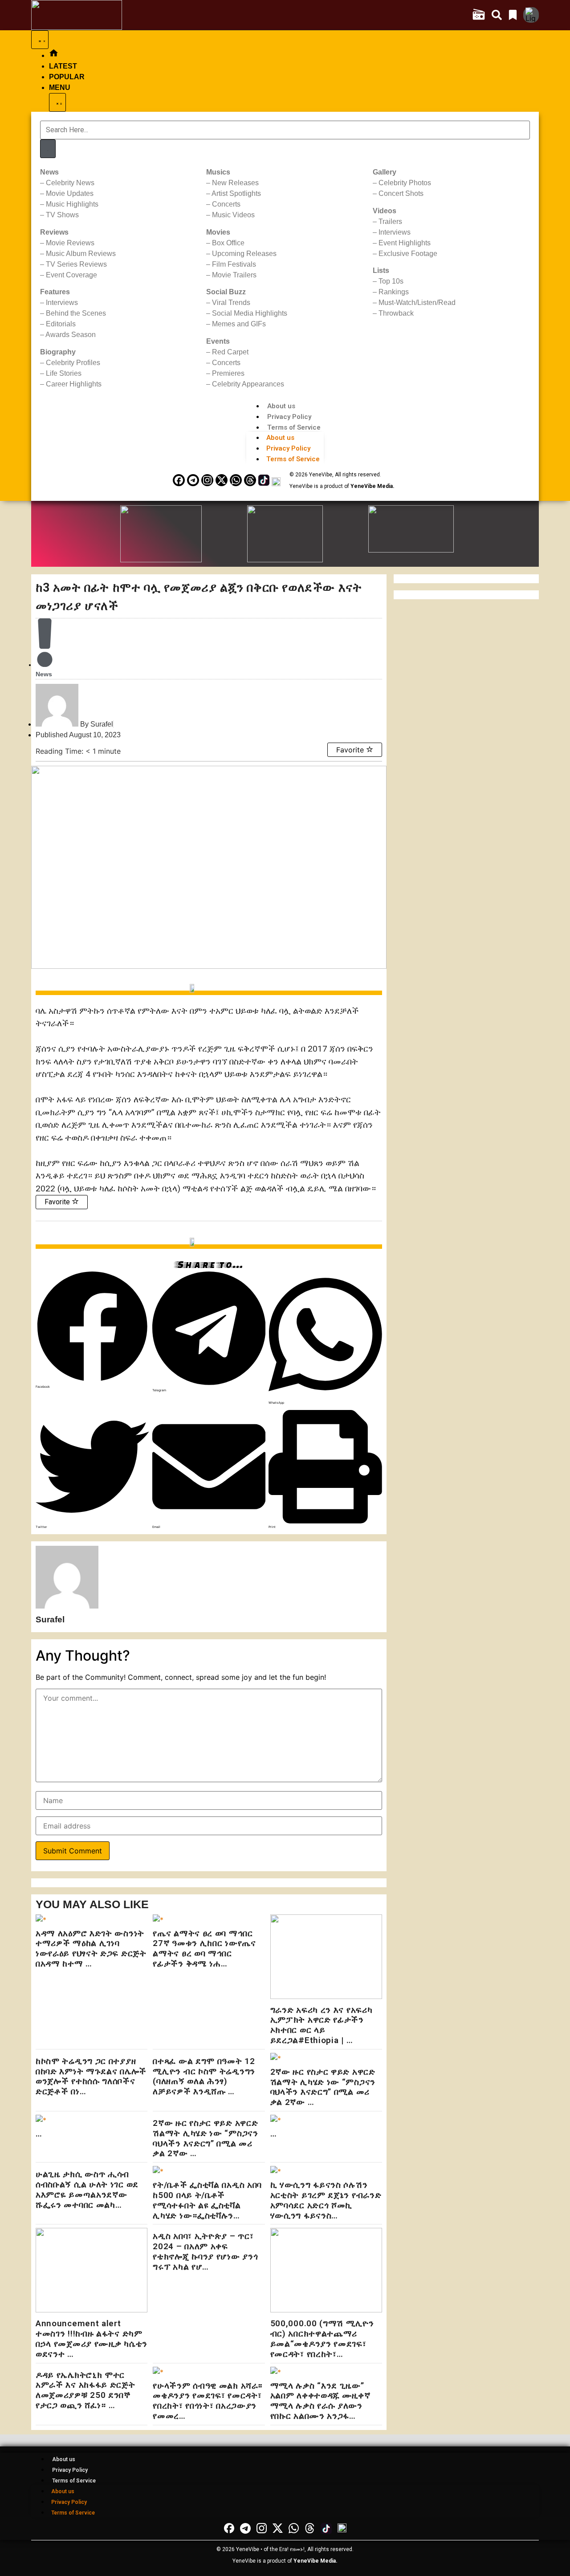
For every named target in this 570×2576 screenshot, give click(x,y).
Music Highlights (72, 204)
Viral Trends (231, 303)
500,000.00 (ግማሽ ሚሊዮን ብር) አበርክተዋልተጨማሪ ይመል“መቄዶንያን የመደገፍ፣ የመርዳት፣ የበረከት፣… (322, 2338)
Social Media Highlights (250, 313)
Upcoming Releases (244, 254)
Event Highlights (405, 243)
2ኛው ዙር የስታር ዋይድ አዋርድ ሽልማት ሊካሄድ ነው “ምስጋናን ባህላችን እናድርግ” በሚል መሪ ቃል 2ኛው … (323, 2087)
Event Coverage (71, 275)
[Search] (48, 149)
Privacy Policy (289, 417)
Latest (63, 66)
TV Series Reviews (76, 264)
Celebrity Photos (405, 183)
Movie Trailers (234, 275)
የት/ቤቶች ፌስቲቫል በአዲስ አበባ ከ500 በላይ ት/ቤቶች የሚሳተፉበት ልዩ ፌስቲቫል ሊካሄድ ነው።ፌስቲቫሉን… (207, 2200)
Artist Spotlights (236, 193)
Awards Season (71, 335)
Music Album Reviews (81, 254)
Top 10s (391, 281)
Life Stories (64, 373)
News (44, 674)
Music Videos (233, 215)
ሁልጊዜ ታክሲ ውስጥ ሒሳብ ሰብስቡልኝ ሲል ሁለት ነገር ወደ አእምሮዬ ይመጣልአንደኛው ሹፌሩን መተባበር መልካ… (87, 2189)
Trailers (390, 221)
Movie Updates (70, 193)
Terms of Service (294, 427)
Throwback (396, 313)
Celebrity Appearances (248, 384)
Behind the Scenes (76, 313)
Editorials (61, 324)
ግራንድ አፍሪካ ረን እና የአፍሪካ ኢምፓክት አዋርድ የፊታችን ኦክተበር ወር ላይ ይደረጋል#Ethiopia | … (322, 2025)
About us (281, 406)
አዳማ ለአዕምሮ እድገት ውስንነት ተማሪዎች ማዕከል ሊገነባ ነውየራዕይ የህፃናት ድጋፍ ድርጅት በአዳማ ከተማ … (91, 1948)
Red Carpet (230, 352)
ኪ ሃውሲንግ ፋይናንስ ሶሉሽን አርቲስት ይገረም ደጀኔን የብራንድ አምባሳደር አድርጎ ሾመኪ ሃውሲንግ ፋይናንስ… (326, 2200)
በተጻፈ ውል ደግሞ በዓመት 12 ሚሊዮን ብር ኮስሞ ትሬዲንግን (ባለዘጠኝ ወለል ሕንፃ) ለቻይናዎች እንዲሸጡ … (204, 2076)
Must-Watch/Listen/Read (417, 303)
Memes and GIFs (239, 324)
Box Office (228, 243)
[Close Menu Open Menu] (57, 102)
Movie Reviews (70, 243)
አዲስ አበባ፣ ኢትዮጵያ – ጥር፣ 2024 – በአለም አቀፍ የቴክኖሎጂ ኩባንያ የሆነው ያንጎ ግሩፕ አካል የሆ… (205, 2251)
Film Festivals (234, 264)
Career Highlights (74, 384)
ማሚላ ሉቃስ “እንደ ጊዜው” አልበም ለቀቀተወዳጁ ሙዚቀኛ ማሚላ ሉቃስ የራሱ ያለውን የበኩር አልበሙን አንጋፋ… (320, 2401)
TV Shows (62, 215)
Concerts (226, 204)
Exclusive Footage (408, 254)
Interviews (62, 303)
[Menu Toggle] (40, 40)
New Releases (235, 183)
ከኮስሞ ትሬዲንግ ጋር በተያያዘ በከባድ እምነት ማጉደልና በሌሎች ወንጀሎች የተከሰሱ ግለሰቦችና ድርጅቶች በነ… (91, 2076)
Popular (67, 77)
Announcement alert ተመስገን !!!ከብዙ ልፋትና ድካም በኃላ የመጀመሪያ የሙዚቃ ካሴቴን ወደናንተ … (92, 2338)
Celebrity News (70, 183)
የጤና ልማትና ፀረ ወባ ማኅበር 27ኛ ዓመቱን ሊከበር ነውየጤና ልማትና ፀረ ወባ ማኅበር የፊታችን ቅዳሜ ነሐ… (204, 1948)
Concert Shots (401, 193)
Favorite (351, 750)
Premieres (228, 373)
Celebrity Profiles (73, 363)
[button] (92, 1330)
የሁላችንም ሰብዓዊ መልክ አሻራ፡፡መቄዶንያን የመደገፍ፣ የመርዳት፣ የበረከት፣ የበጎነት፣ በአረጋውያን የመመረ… (208, 2401)
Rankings (394, 292)
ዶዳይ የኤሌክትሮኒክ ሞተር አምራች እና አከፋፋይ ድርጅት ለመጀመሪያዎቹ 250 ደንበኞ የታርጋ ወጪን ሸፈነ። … (85, 2390)
